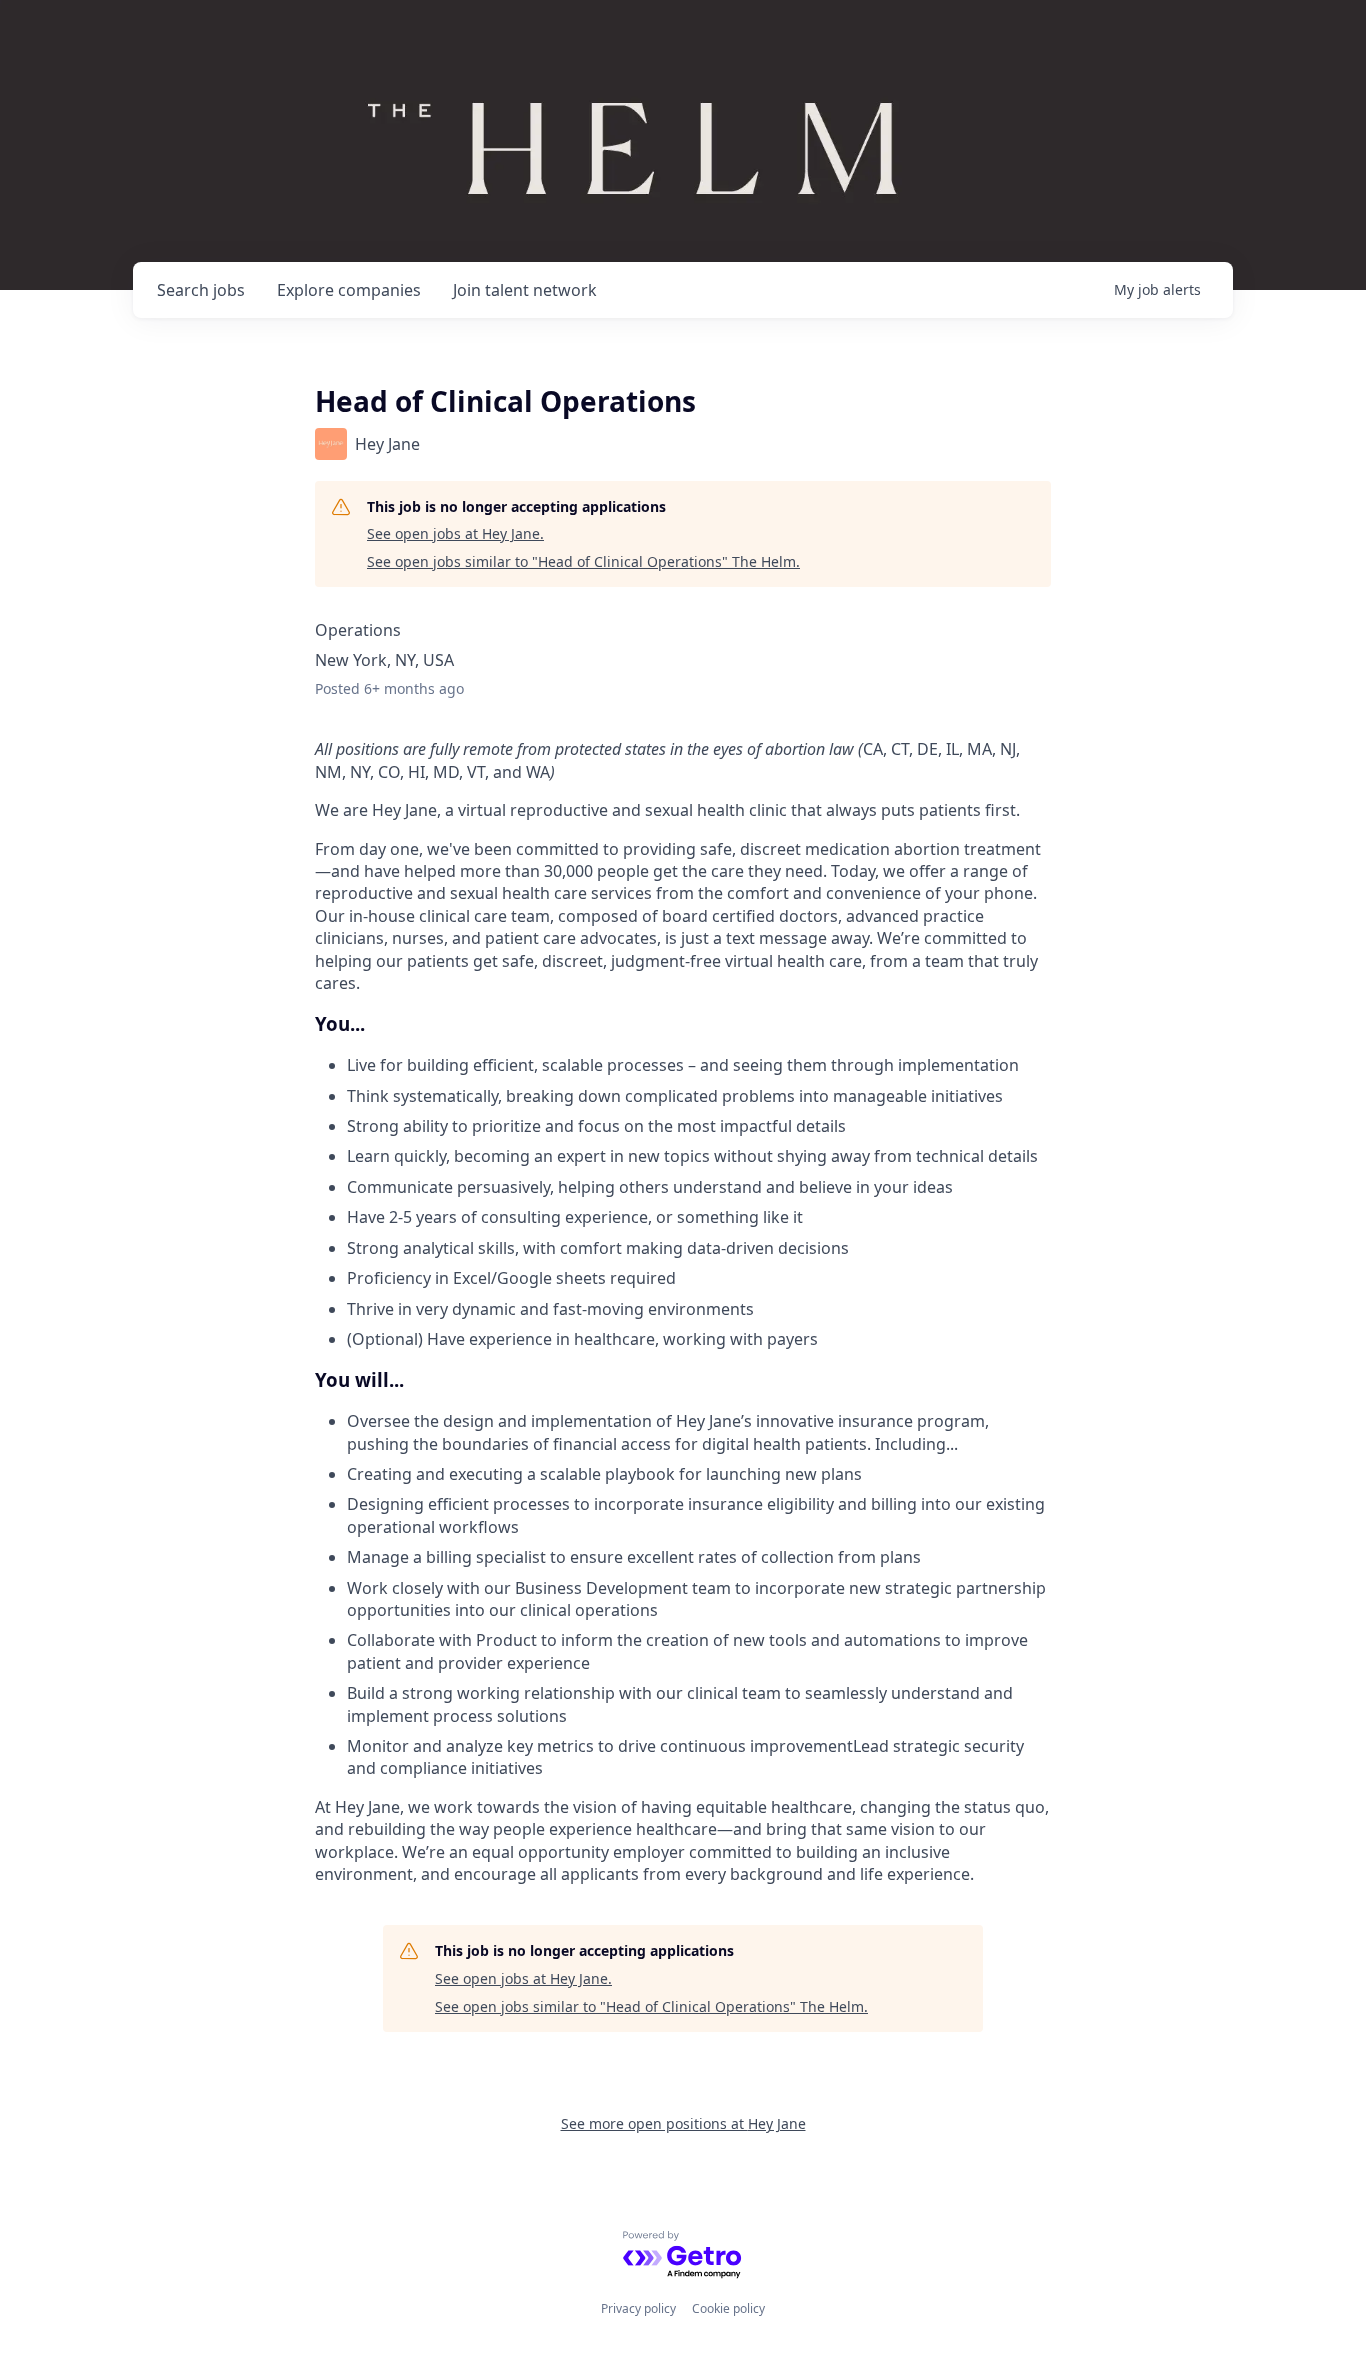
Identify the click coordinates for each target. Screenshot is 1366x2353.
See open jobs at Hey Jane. (455, 533)
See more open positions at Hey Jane (683, 2123)
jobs (201, 290)
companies (349, 290)
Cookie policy (728, 2308)
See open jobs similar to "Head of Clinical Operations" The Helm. (583, 561)
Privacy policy (638, 2308)
